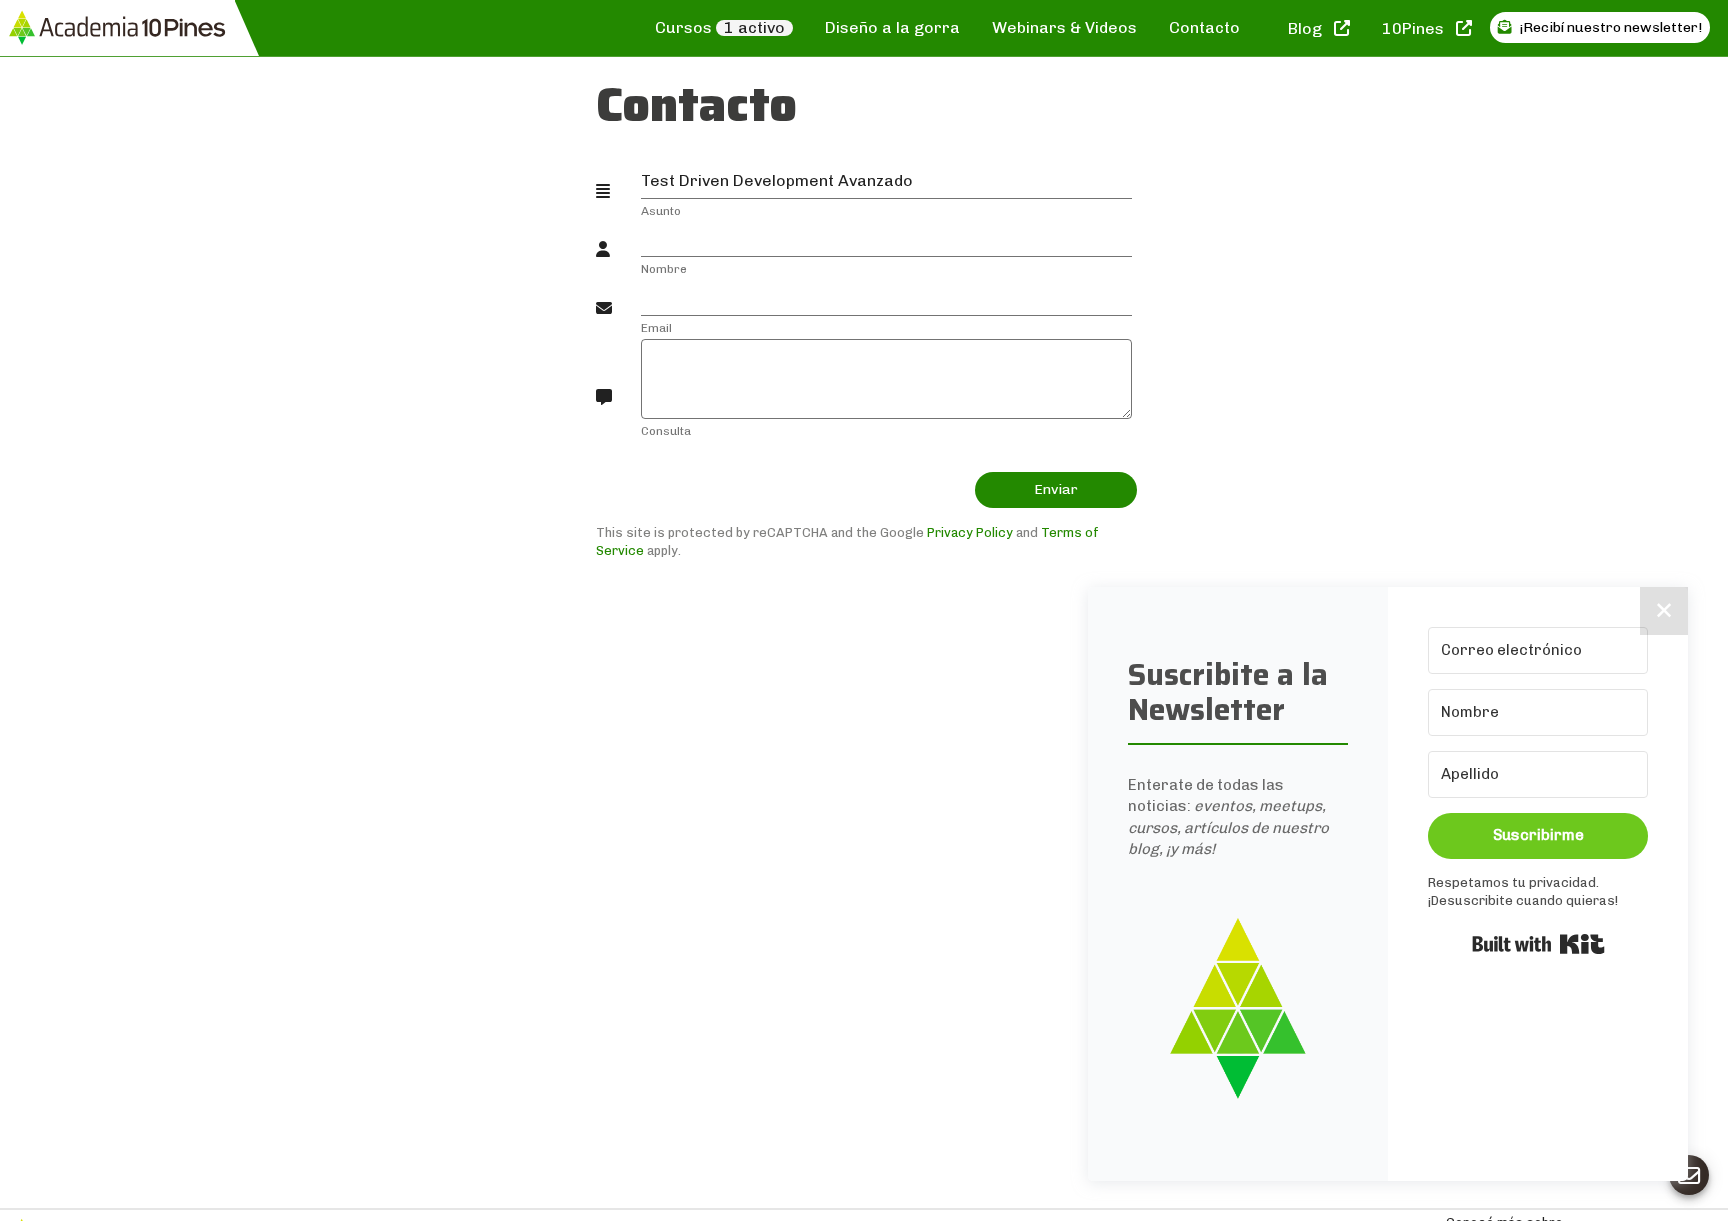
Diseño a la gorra (892, 27)
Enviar (1056, 489)
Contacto (1204, 27)
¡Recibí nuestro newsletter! (1609, 27)
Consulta (666, 431)
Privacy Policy (970, 532)
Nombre (664, 269)
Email (656, 328)
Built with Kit (1538, 944)
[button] (1238, 1008)
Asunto (661, 211)
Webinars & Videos (1064, 27)
